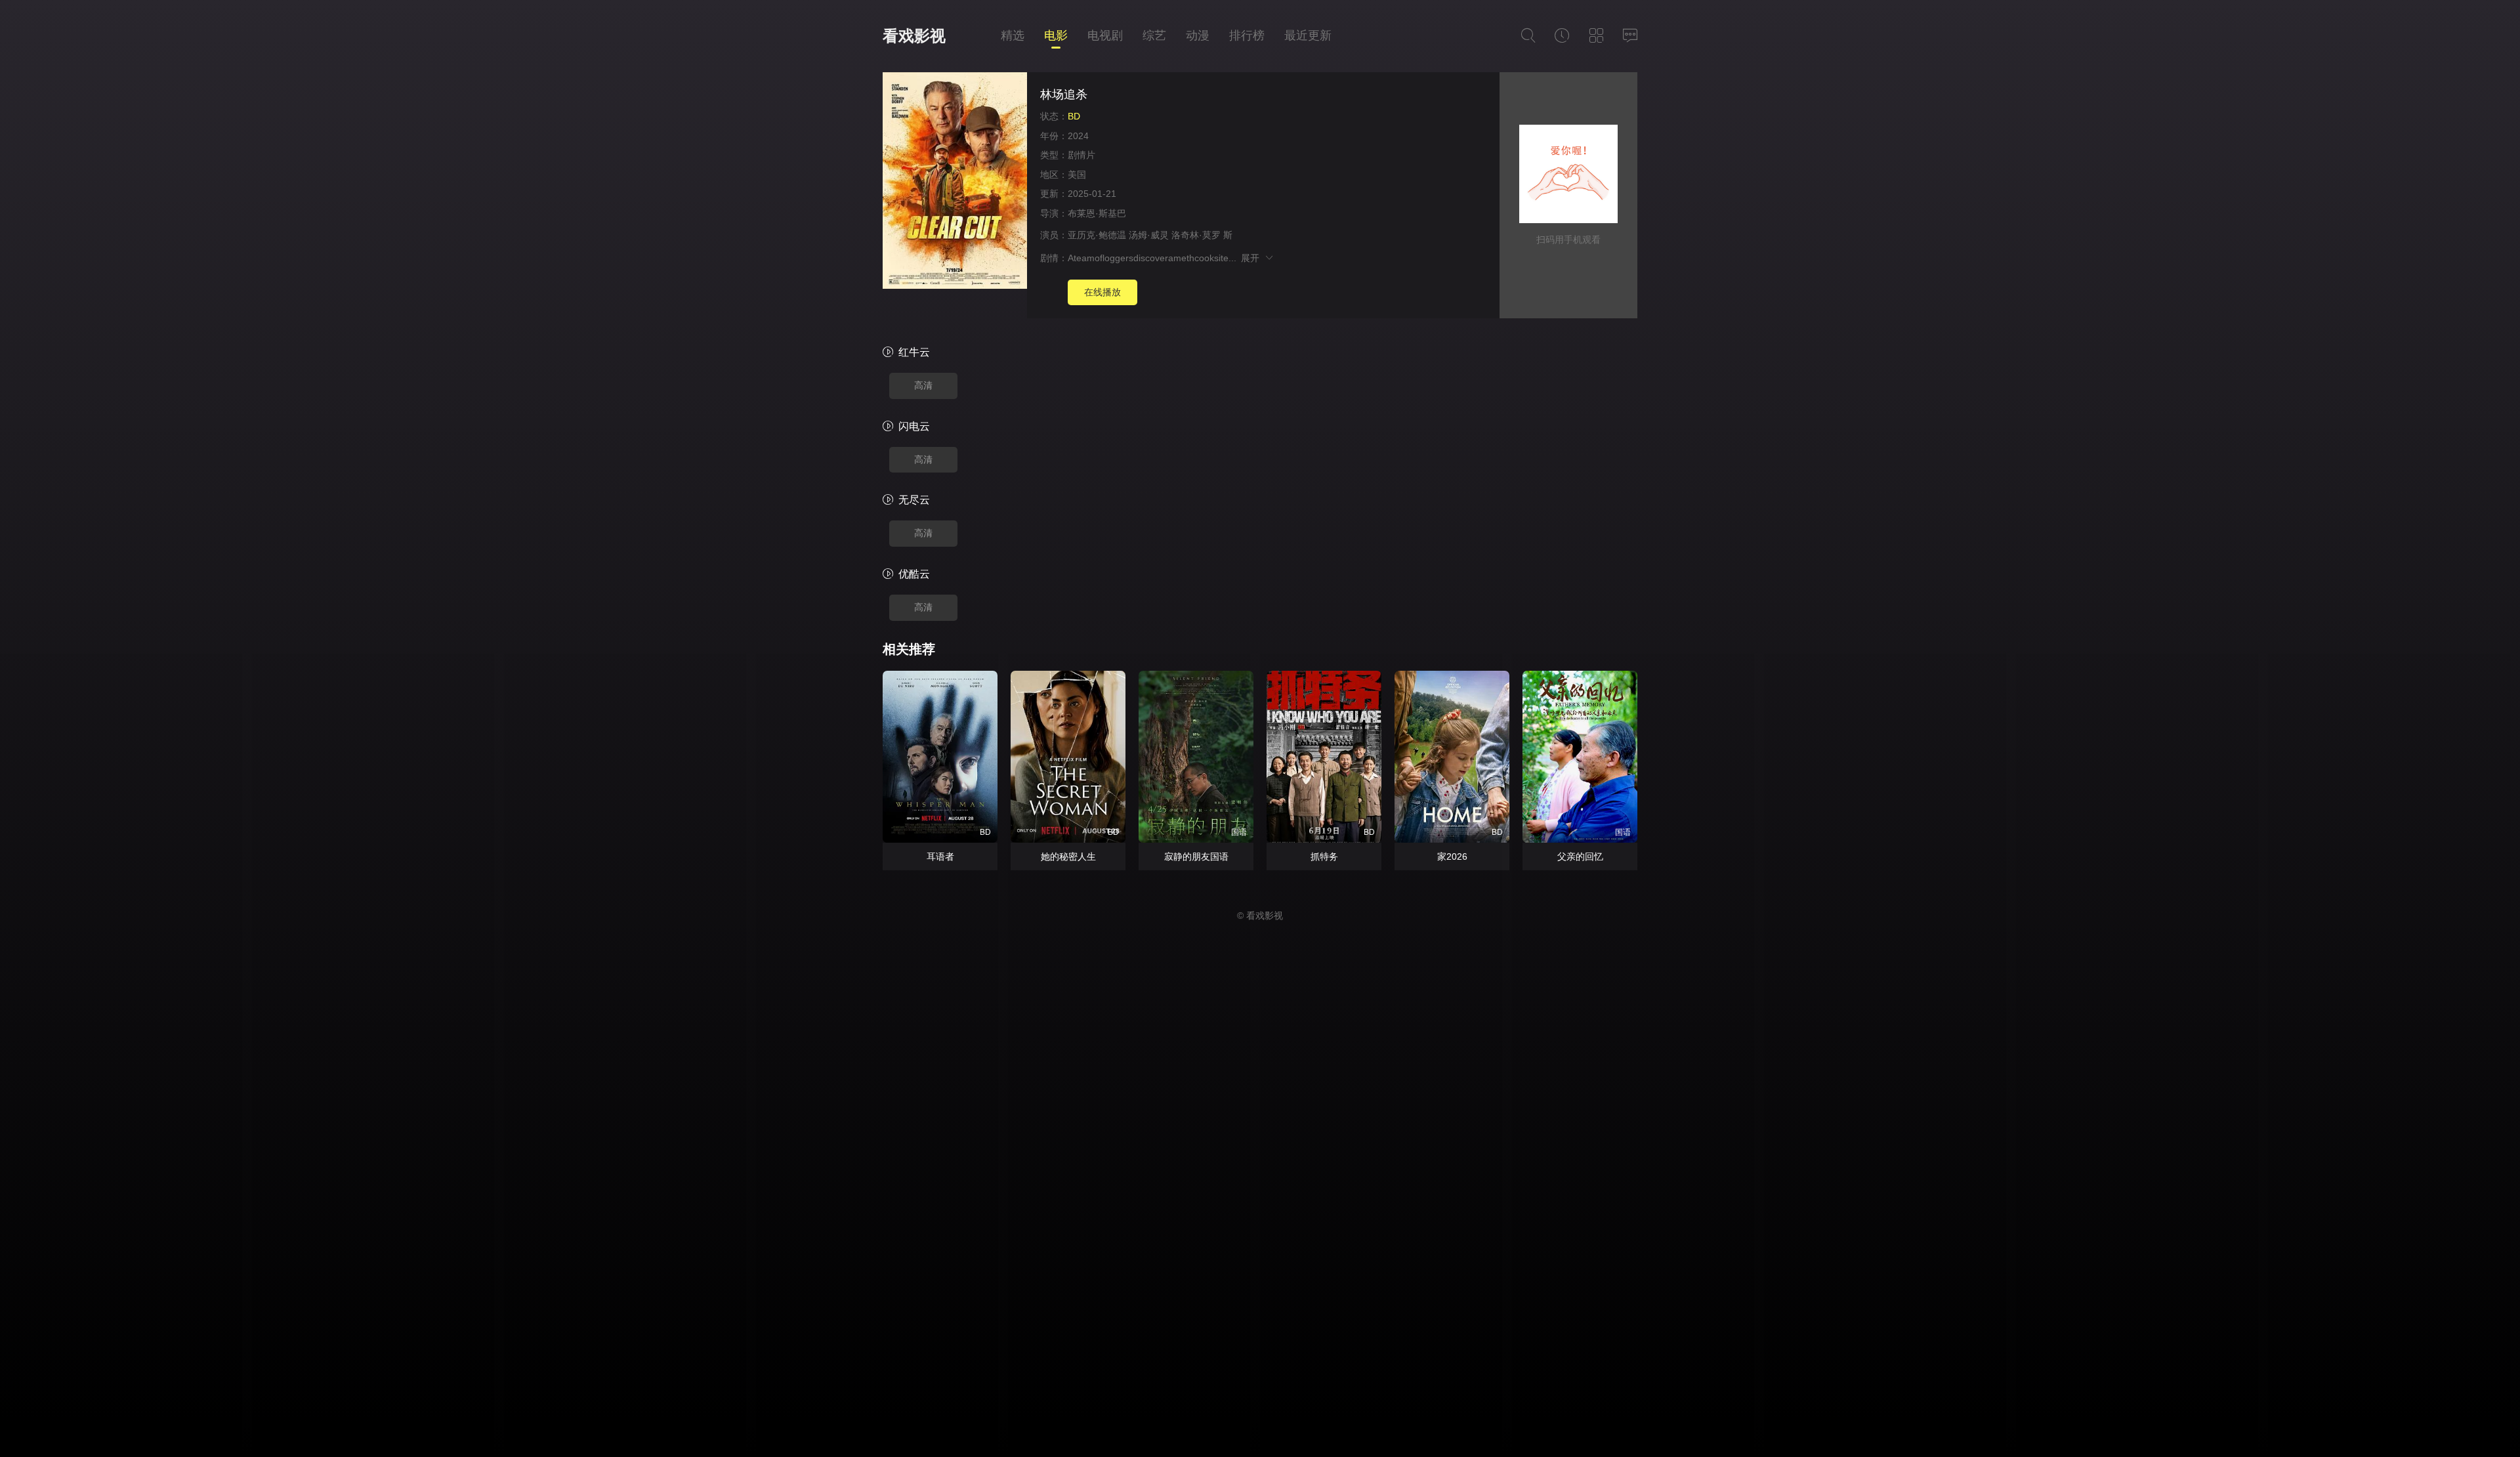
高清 (923, 385)
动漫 (1198, 35)
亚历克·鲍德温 (1097, 235)
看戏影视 (914, 36)
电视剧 (1105, 35)
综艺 (1154, 35)
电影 (1056, 35)
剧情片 (1081, 155)
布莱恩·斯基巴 (1097, 213)
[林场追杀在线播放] (955, 182)
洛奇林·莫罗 (1196, 235)
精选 (1013, 35)
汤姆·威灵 (1149, 235)
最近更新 (1308, 35)
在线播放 (1102, 292)
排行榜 (1247, 35)
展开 (1252, 258)
